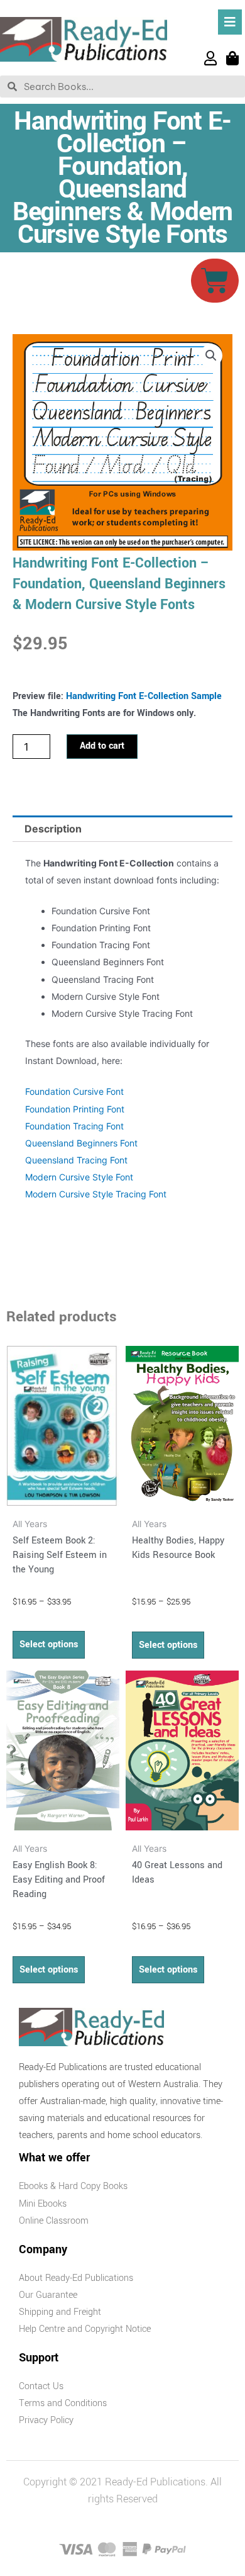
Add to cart (102, 746)
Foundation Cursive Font (74, 1091)
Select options (49, 1644)
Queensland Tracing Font (76, 1160)
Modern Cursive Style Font (79, 1177)
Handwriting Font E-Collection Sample (144, 696)
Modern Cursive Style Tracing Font (96, 1194)
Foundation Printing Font (75, 1109)
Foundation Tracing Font (74, 1126)
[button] (211, 356)
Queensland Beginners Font (81, 1143)
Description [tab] (53, 829)
